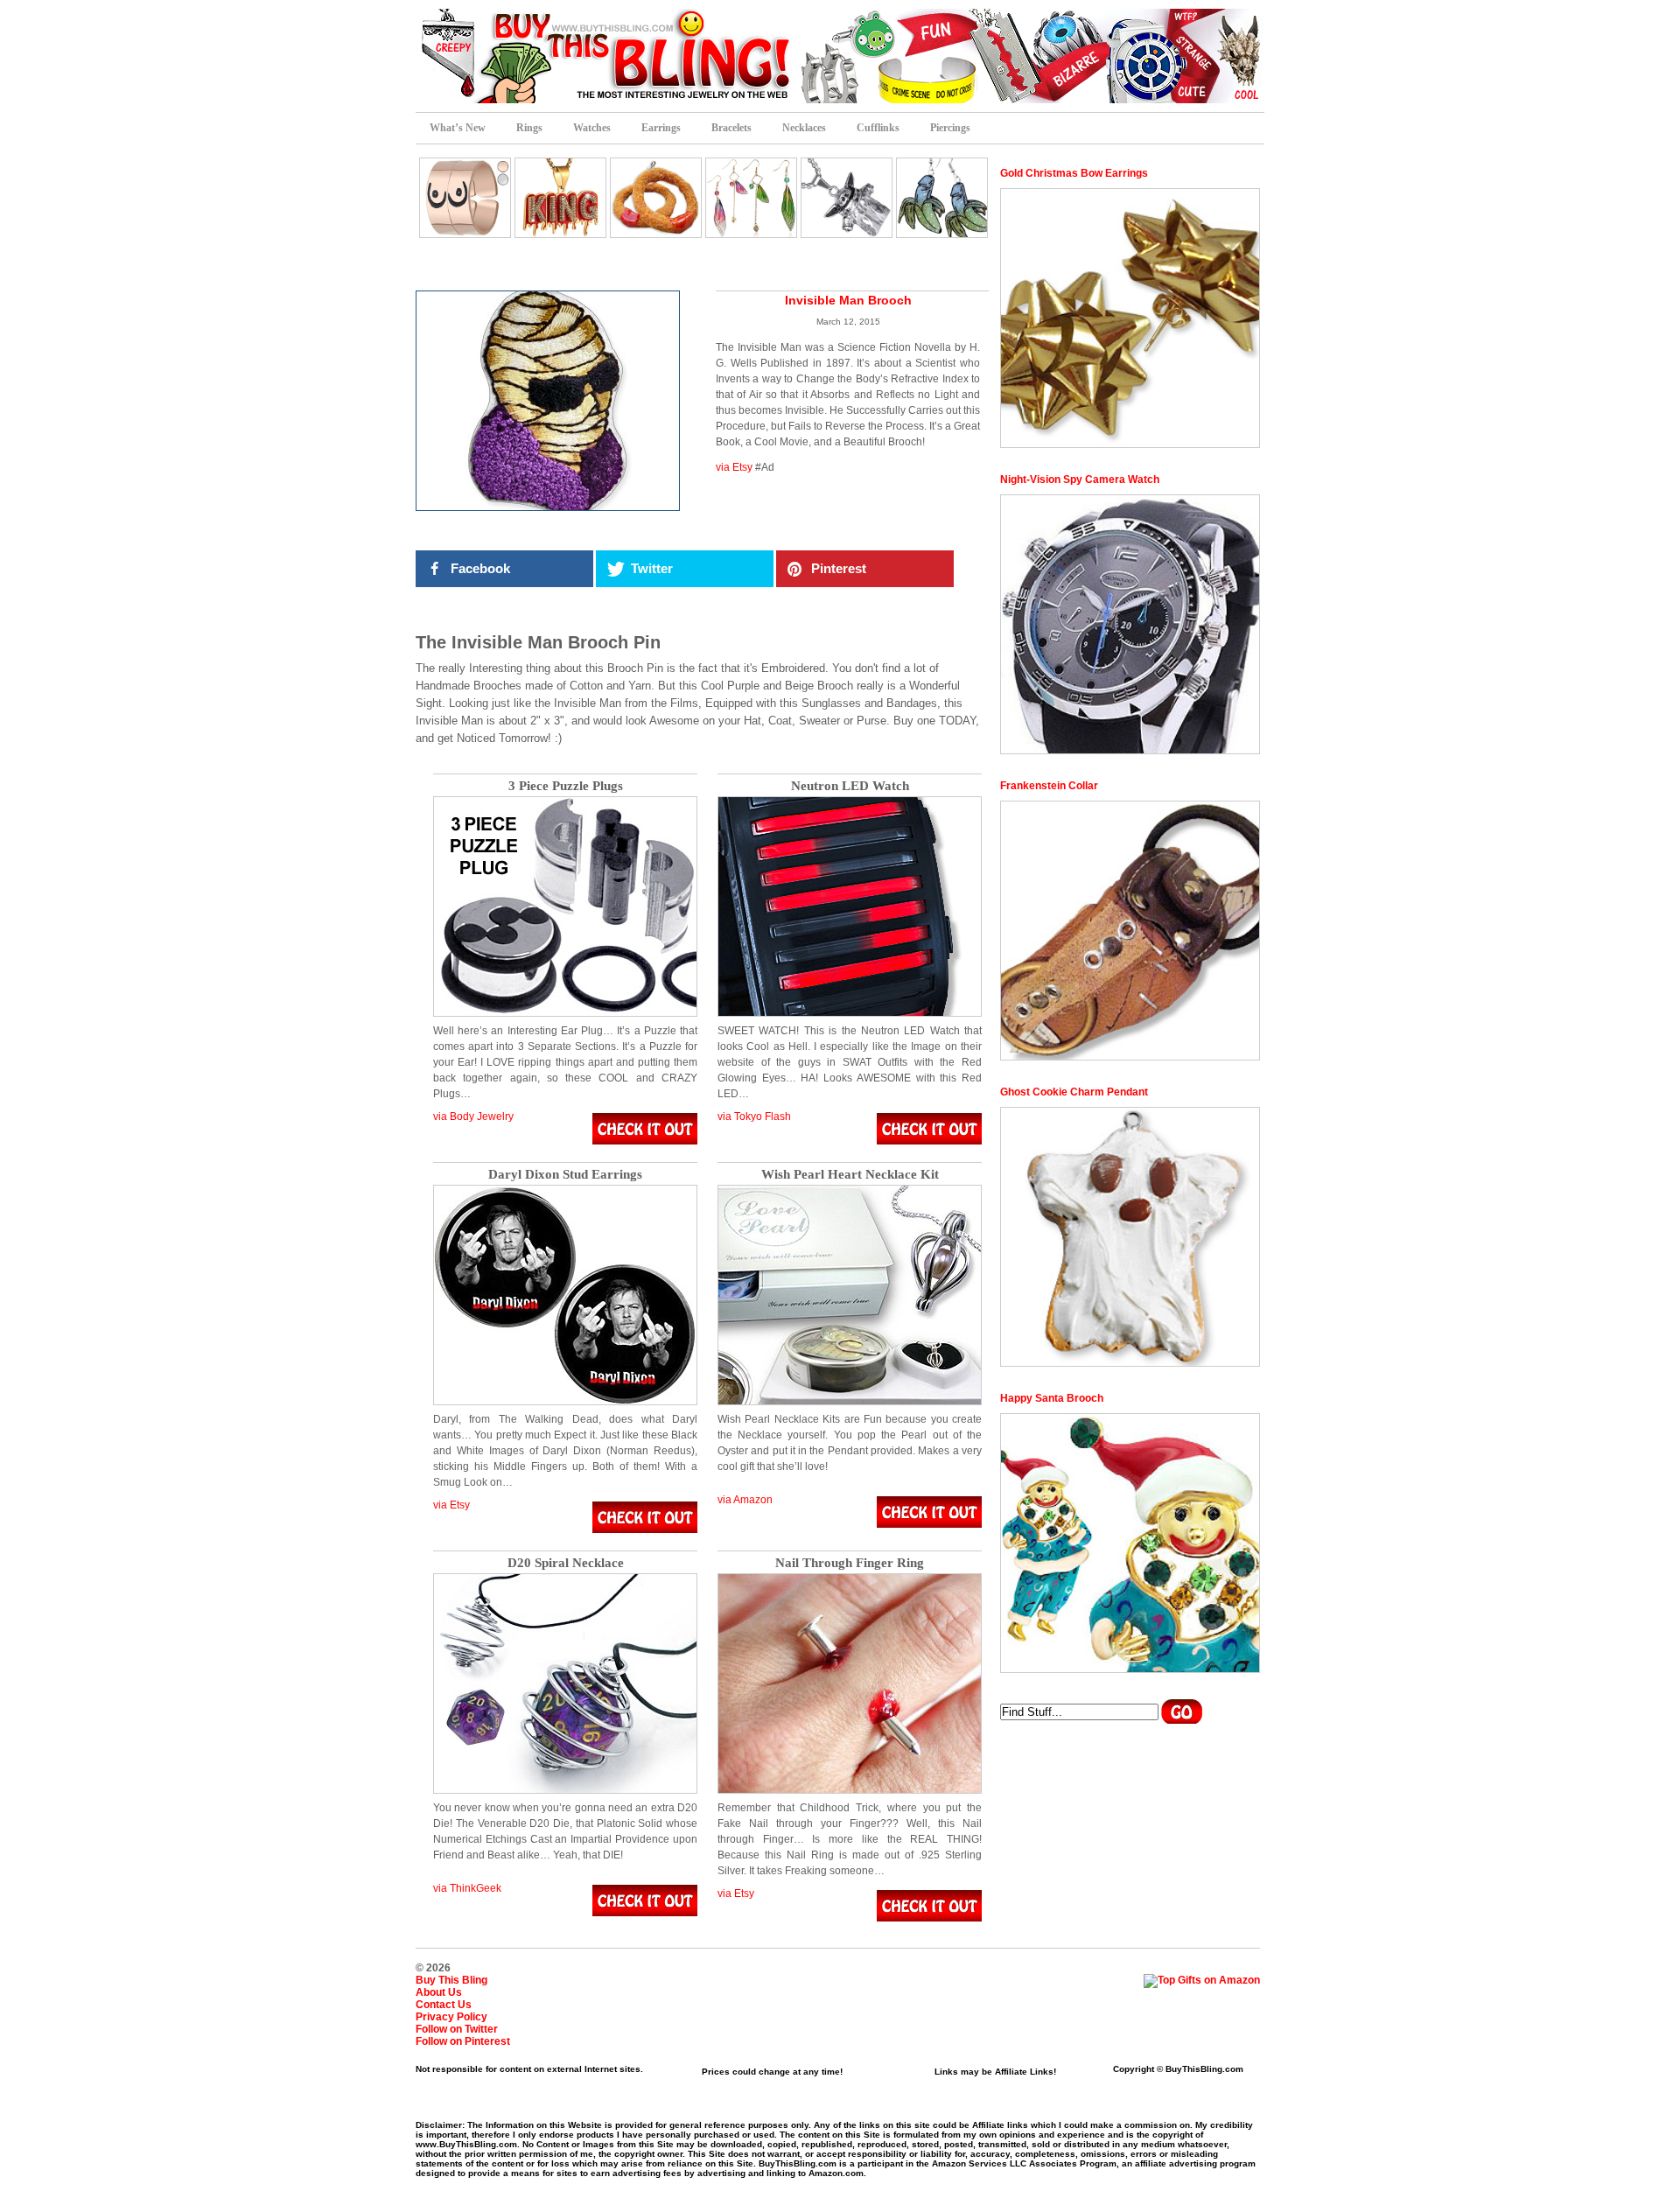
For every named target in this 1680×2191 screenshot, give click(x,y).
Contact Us (444, 2005)
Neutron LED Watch (850, 786)
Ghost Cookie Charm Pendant (1074, 1092)
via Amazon (745, 1500)
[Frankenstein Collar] (1130, 931)
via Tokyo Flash (754, 1116)
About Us (439, 1992)
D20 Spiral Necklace (566, 1563)
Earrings (661, 128)
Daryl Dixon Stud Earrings (565, 1175)
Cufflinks (878, 128)
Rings (529, 128)
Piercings (950, 128)
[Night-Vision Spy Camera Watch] (1130, 624)
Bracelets (731, 128)
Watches (592, 128)
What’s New (458, 128)
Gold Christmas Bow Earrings (1074, 173)
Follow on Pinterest (463, 2041)
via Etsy (734, 467)
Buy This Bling (451, 1980)
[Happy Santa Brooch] (1130, 1543)
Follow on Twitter (457, 2029)
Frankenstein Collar (1049, 786)
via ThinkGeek (467, 1888)
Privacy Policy (451, 2017)
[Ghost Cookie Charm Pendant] (1130, 1237)
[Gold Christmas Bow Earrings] (1130, 318)
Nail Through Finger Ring (850, 1563)
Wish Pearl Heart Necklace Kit (850, 1175)
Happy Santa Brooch (1052, 1398)
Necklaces (804, 128)
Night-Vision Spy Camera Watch (1080, 479)
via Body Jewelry (473, 1116)
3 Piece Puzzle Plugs (566, 786)
